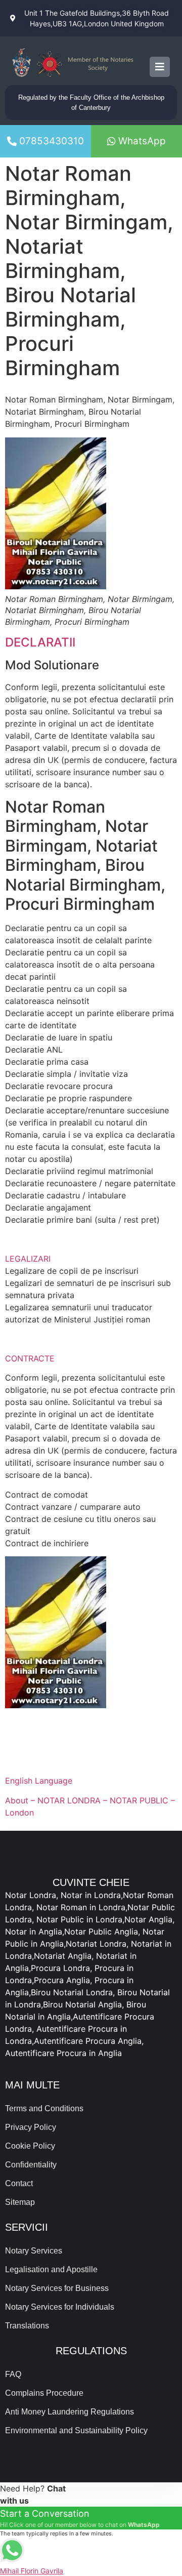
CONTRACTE (30, 1358)
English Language (39, 1781)
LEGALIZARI (28, 1259)
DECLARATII (40, 642)
